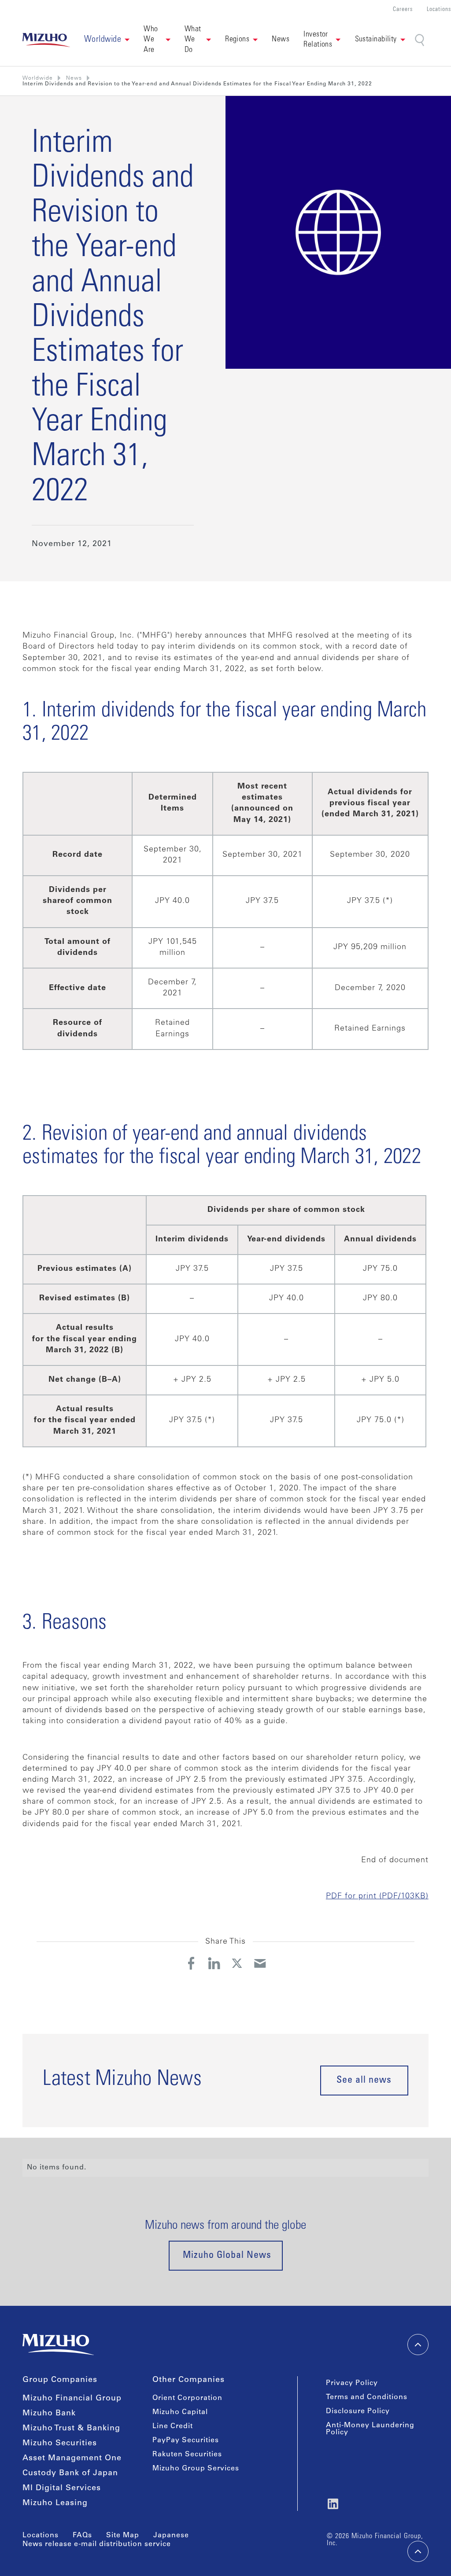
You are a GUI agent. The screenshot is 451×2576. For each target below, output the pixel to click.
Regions (237, 40)
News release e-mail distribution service (97, 2544)
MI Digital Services (62, 2488)
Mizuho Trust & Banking (71, 2429)
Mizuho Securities (60, 2444)
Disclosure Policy (358, 2411)
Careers (403, 10)
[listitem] (74, 78)
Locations (439, 10)
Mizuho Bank (49, 2414)
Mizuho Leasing (55, 2503)
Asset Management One (72, 2459)
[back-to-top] (418, 2551)
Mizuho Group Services (196, 2469)
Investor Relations (318, 40)
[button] (107, 40)
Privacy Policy (352, 2383)
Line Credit (173, 2426)
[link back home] (58, 2345)
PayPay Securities (186, 2440)
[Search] (420, 40)
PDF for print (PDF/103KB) (377, 1897)
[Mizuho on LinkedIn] (333, 2504)
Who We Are (152, 40)
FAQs (82, 2536)
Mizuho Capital (180, 2412)
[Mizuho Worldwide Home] (46, 40)
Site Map (123, 2536)
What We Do (194, 40)
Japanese (171, 2536)
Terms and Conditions (367, 2397)
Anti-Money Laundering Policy (370, 2429)
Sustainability (376, 40)
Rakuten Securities (187, 2455)
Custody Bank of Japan (70, 2473)
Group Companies (60, 2380)
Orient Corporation (187, 2398)
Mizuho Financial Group (72, 2399)
